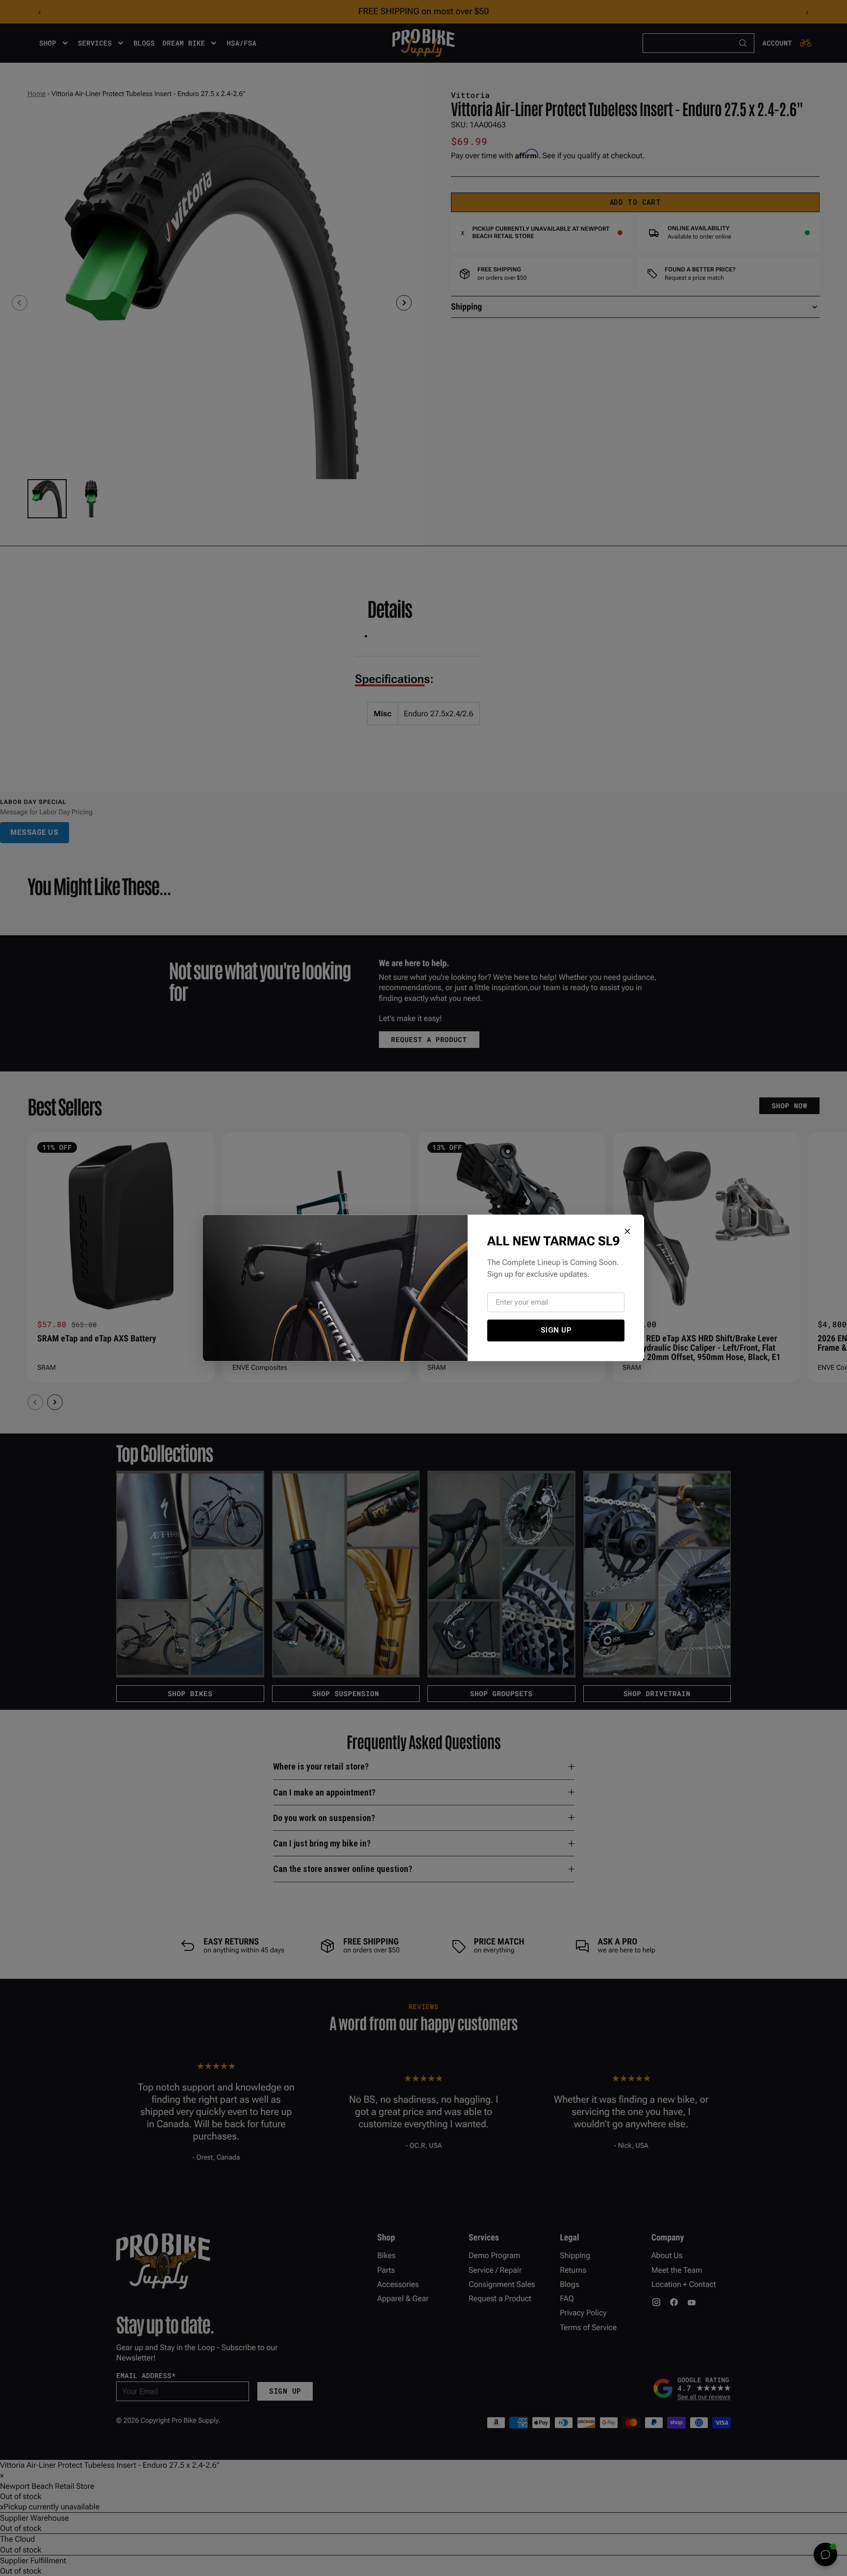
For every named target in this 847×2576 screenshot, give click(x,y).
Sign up (556, 1330)
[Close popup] (627, 1231)
